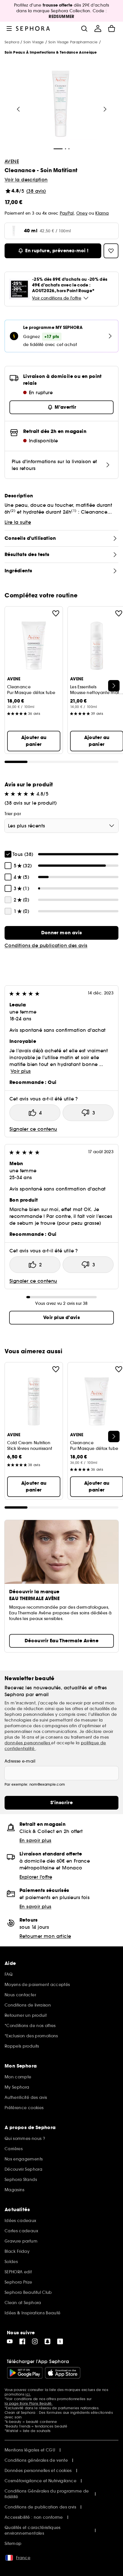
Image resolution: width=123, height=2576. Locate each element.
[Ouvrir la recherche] (84, 29)
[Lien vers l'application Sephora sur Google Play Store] (25, 2373)
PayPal (67, 213)
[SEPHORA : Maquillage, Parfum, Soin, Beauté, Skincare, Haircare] (33, 29)
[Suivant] (105, 109)
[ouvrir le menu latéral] (9, 29)
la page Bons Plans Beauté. (29, 2403)
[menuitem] (98, 29)
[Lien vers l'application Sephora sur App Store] (63, 2373)
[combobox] (61, 826)
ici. (28, 2394)
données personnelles (28, 1743)
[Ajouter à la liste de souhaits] (56, 613)
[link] (61, 933)
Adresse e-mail (20, 1761)
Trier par (13, 814)
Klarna (102, 213)
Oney (82, 213)
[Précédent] (18, 109)
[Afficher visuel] (61, 105)
